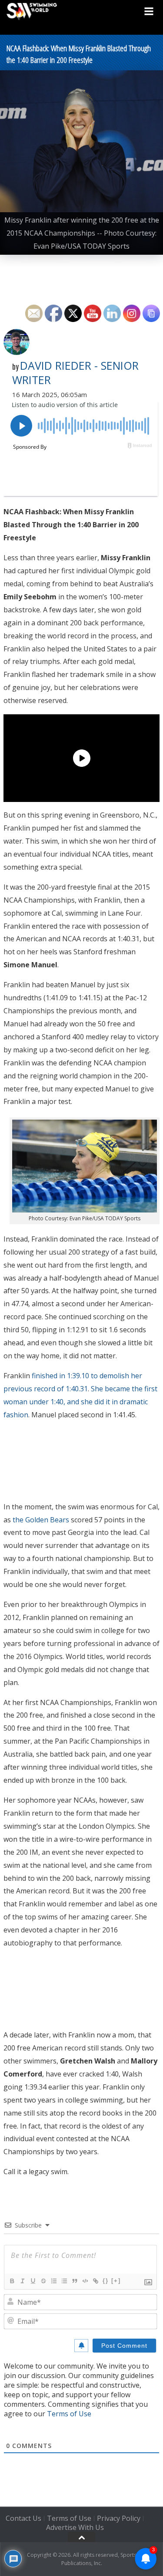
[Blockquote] (74, 2281)
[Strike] (43, 2281)
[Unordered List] (64, 2281)
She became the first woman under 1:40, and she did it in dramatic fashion (80, 1402)
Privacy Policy (119, 2519)
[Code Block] (85, 2281)
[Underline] (33, 2281)
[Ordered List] (53, 2281)
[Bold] (12, 2281)
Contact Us (23, 2519)
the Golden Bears (41, 1520)
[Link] (95, 2281)
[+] (116, 2281)
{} (106, 2281)
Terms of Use (69, 2414)
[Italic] (22, 2281)
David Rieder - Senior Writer (75, 373)
